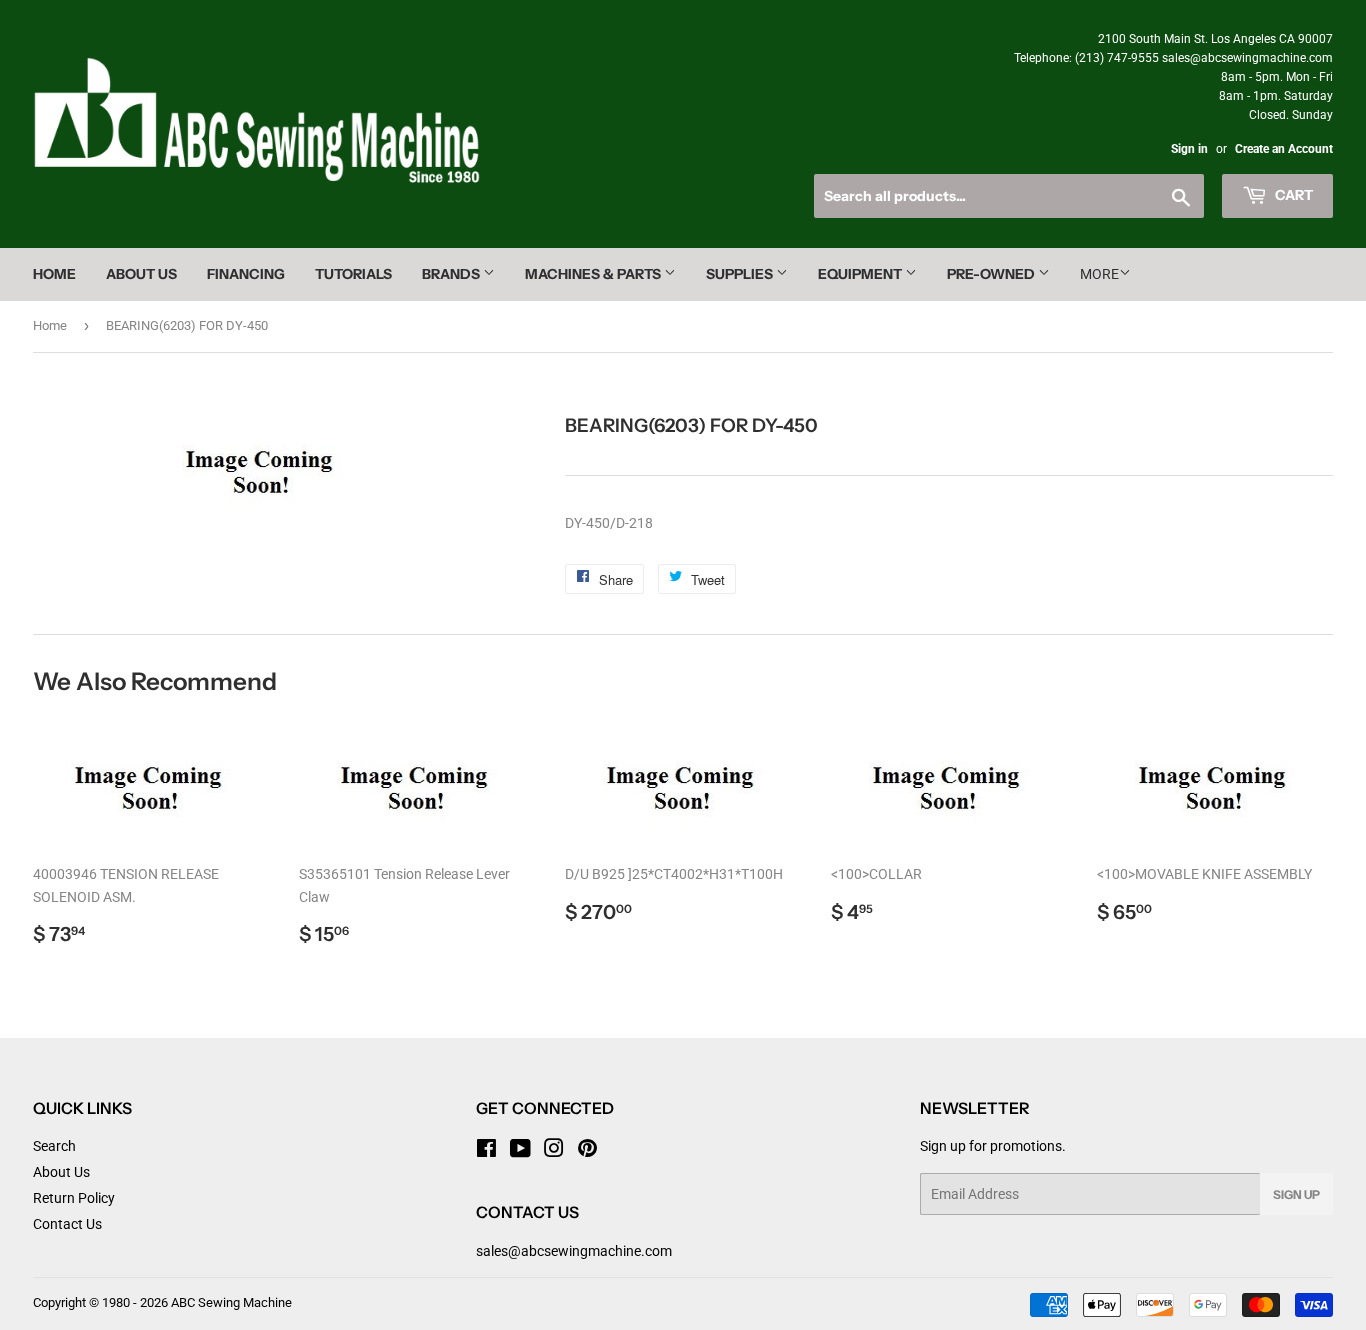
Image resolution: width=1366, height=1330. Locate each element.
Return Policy (74, 1198)
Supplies (741, 274)
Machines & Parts (594, 274)
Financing (246, 274)
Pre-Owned (992, 274)
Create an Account (1284, 149)
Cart (1292, 195)
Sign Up (1296, 1194)
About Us (141, 274)
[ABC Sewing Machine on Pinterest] (587, 1151)
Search (54, 1146)
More (1099, 274)
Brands (452, 274)
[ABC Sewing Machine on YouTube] (520, 1151)
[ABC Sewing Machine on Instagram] (554, 1151)
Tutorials (353, 274)
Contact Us (67, 1224)
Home (54, 274)
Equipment (861, 274)
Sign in (1189, 149)
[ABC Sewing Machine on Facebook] (486, 1151)
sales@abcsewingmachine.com (574, 1251)
